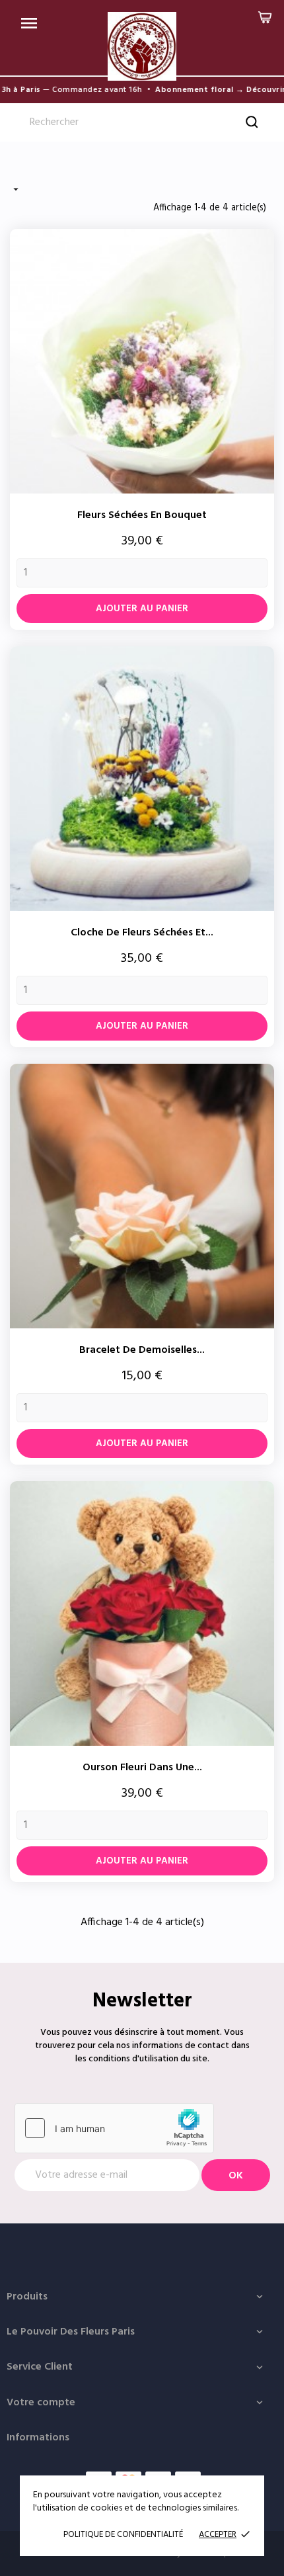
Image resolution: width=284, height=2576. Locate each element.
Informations (38, 2438)
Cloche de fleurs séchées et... (142, 933)
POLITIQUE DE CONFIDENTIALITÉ (123, 2535)
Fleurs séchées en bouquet (142, 515)
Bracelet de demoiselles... (142, 1350)
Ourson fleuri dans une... (142, 1768)
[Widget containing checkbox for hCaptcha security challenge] (114, 2128)
